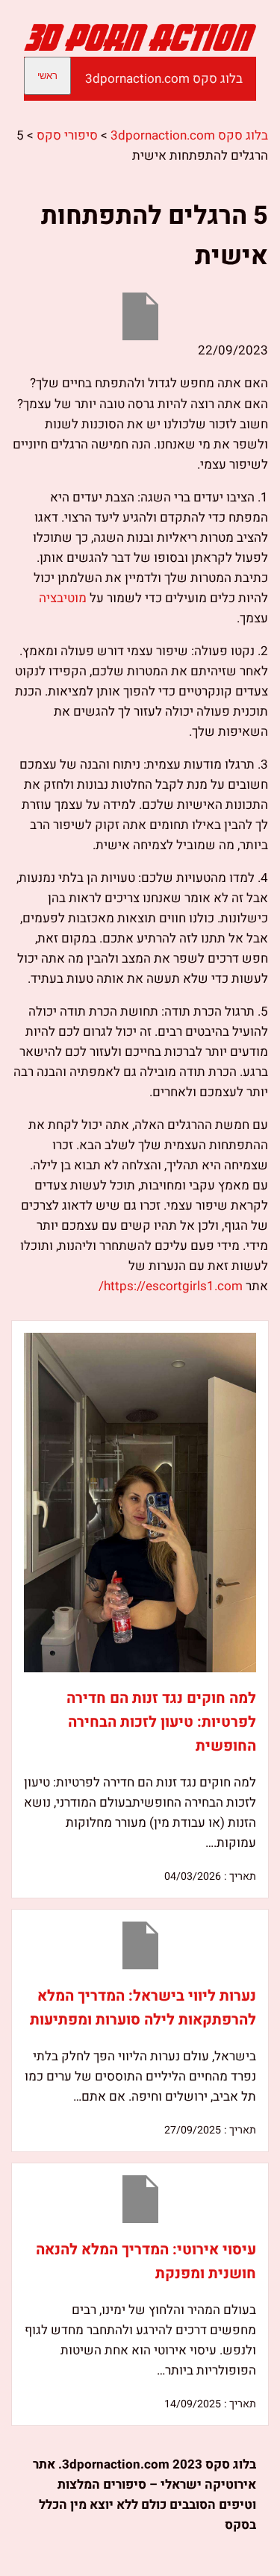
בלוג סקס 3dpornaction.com (164, 79)
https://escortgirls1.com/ (171, 1286)
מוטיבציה (63, 598)
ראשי (47, 76)
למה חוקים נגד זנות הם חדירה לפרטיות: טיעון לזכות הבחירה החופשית (161, 1722)
